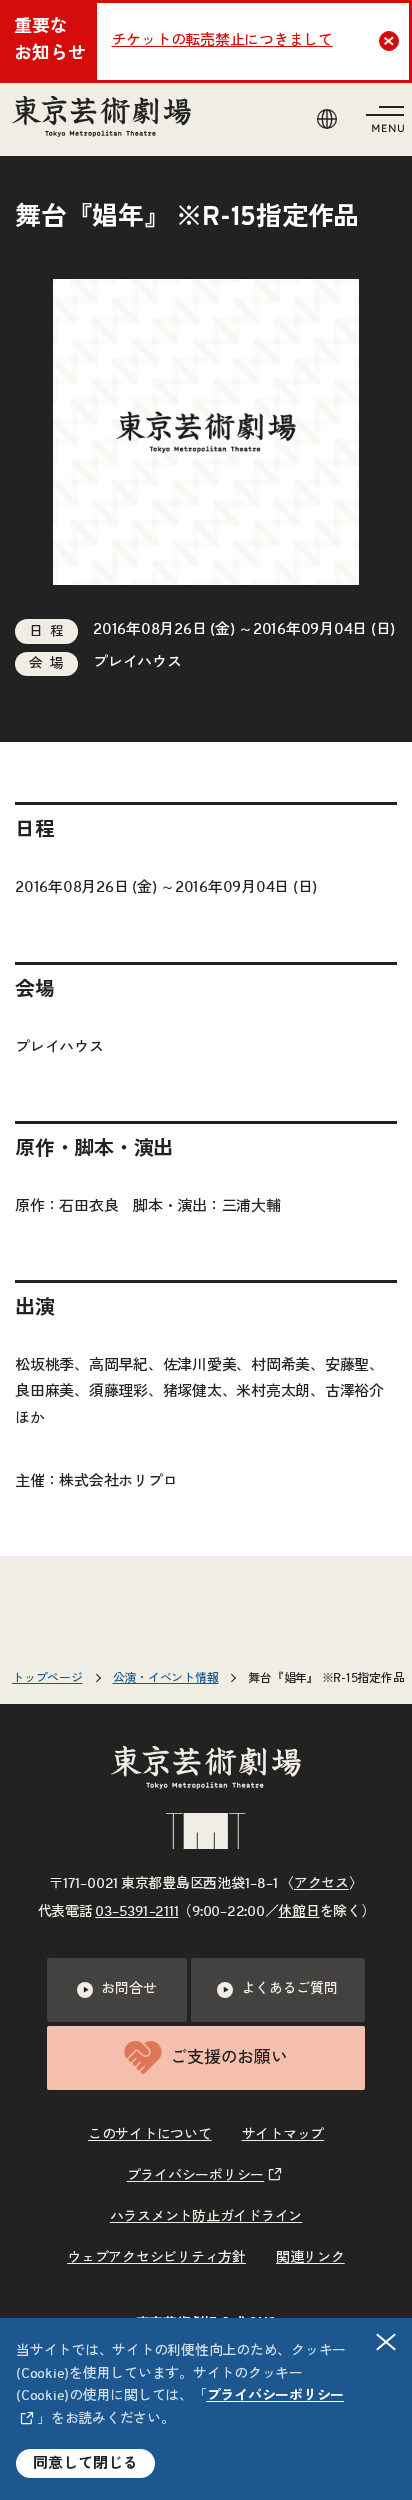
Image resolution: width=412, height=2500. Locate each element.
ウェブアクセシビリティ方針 (156, 2258)
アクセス (321, 1884)
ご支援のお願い (228, 2057)
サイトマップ (283, 2135)
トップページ (47, 1678)
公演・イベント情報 (166, 1678)
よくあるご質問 (289, 1989)
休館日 (298, 1912)
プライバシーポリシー (196, 2176)
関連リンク (310, 2258)
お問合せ (128, 1989)
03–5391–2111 (136, 1912)
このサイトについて (150, 2135)
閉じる (386, 2342)
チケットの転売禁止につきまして (222, 40)
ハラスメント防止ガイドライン (206, 2217)
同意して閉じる (85, 2463)
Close (389, 41)
